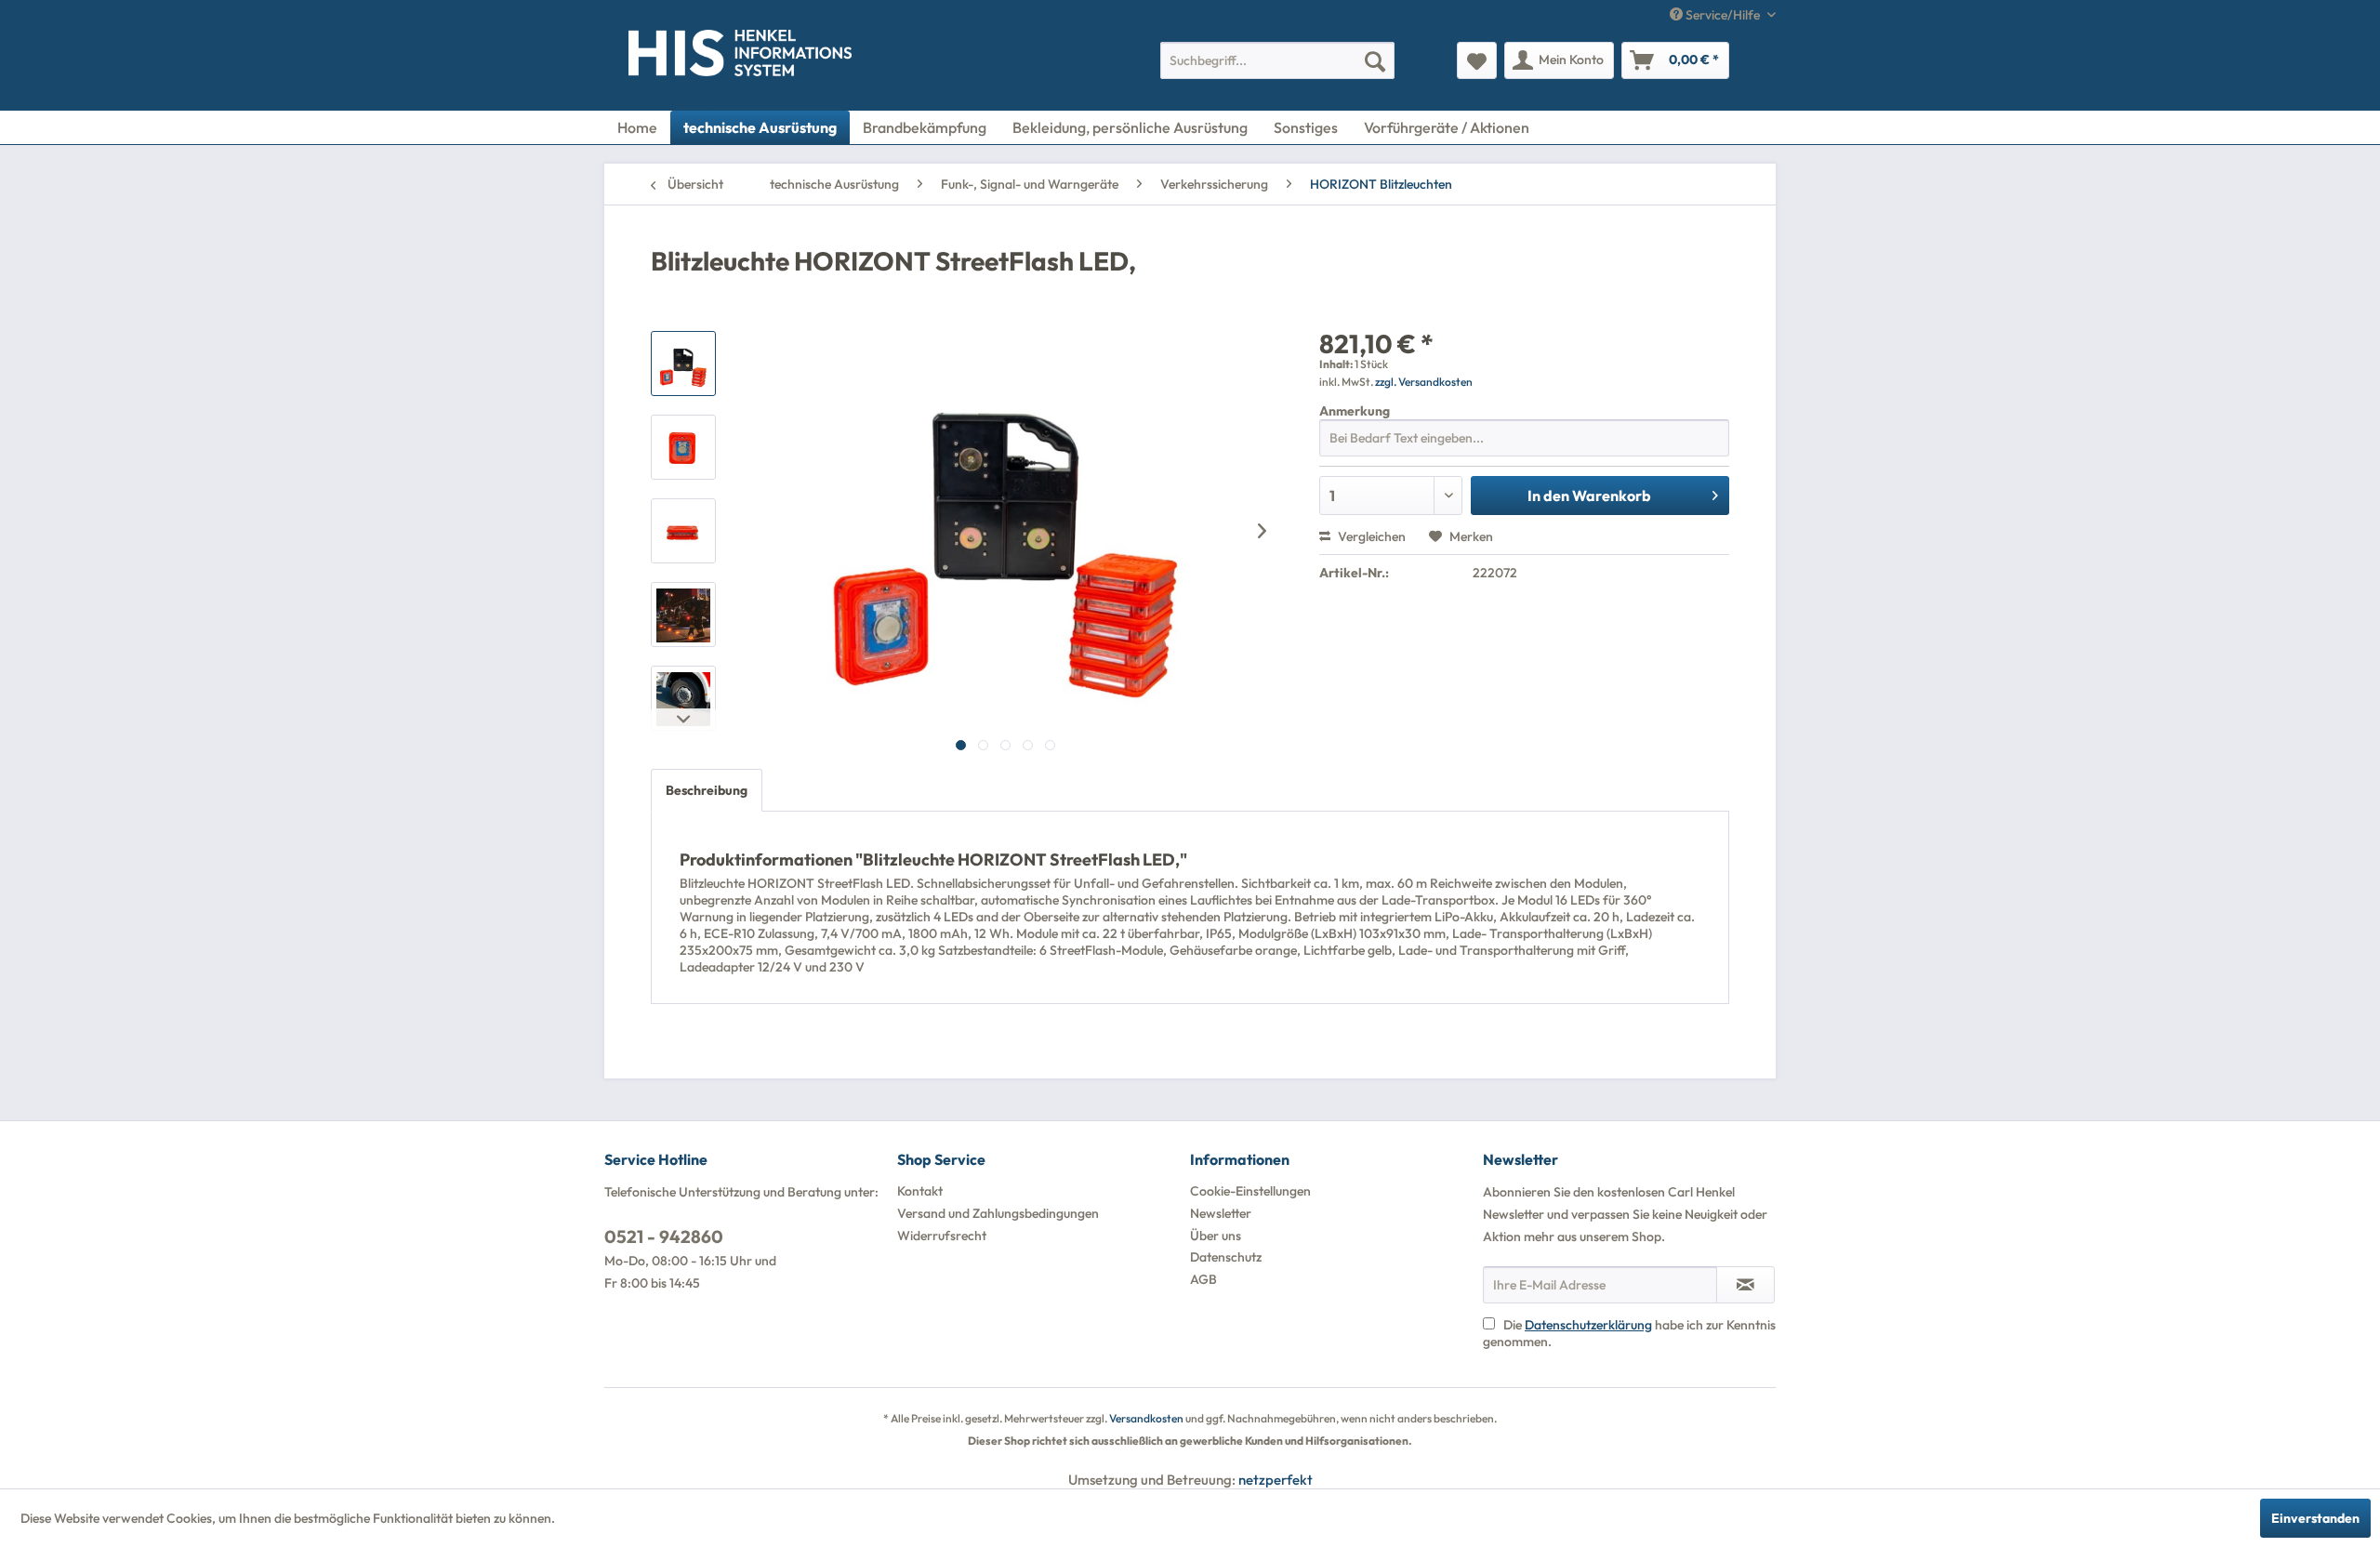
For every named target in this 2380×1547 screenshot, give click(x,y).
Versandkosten (1146, 1418)
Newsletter (1221, 1213)
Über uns (1216, 1236)
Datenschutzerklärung (1588, 1325)
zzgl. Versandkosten (1424, 382)
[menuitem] (1277, 60)
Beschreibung (707, 790)
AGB (1203, 1279)
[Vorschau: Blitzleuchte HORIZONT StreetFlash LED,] (683, 364)
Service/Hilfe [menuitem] (1723, 15)
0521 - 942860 (664, 1236)
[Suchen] (1375, 60)
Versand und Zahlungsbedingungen (998, 1213)
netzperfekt (1276, 1480)
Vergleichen (1370, 536)
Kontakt (920, 1191)
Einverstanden (2315, 1518)
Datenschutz (1226, 1257)
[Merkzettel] (1477, 60)
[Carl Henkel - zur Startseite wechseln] (667, 57)
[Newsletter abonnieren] (1745, 1285)
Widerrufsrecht (942, 1236)
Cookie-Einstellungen (1250, 1191)
